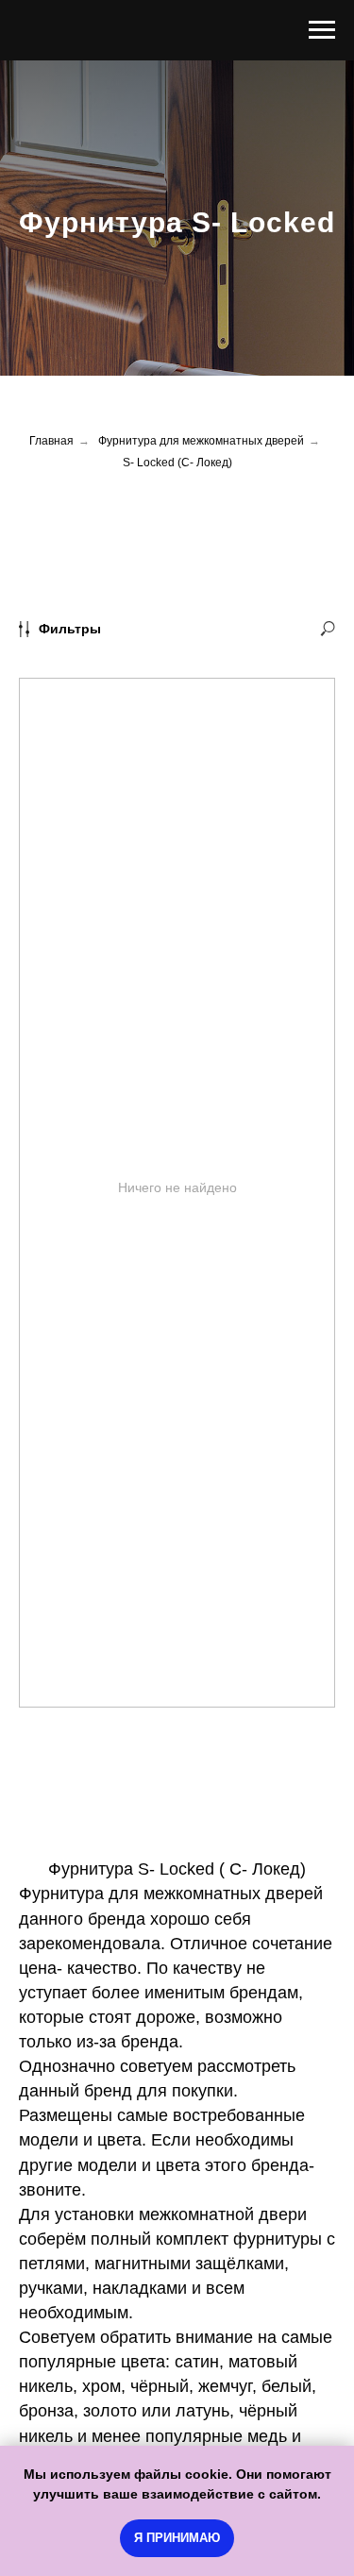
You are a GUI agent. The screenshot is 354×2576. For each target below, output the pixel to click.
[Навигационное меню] (322, 30)
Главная (51, 1414)
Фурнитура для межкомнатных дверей (201, 1414)
